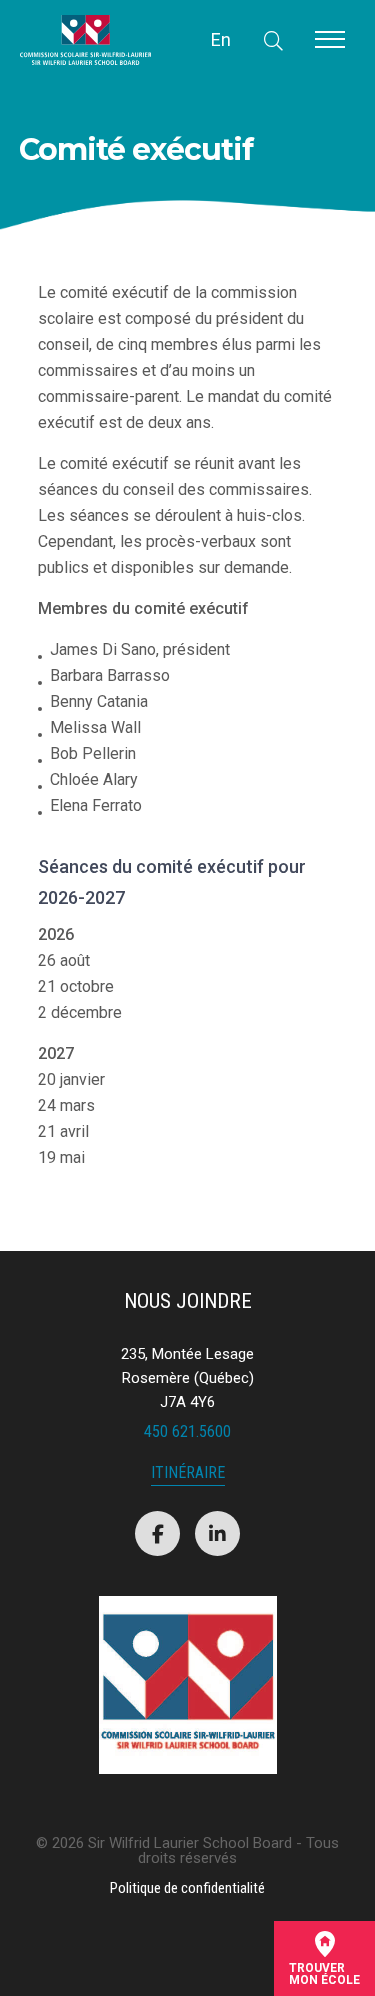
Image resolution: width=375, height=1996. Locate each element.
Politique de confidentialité (187, 1888)
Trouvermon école (324, 1973)
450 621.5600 (187, 1431)
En (221, 39)
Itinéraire (188, 1473)
